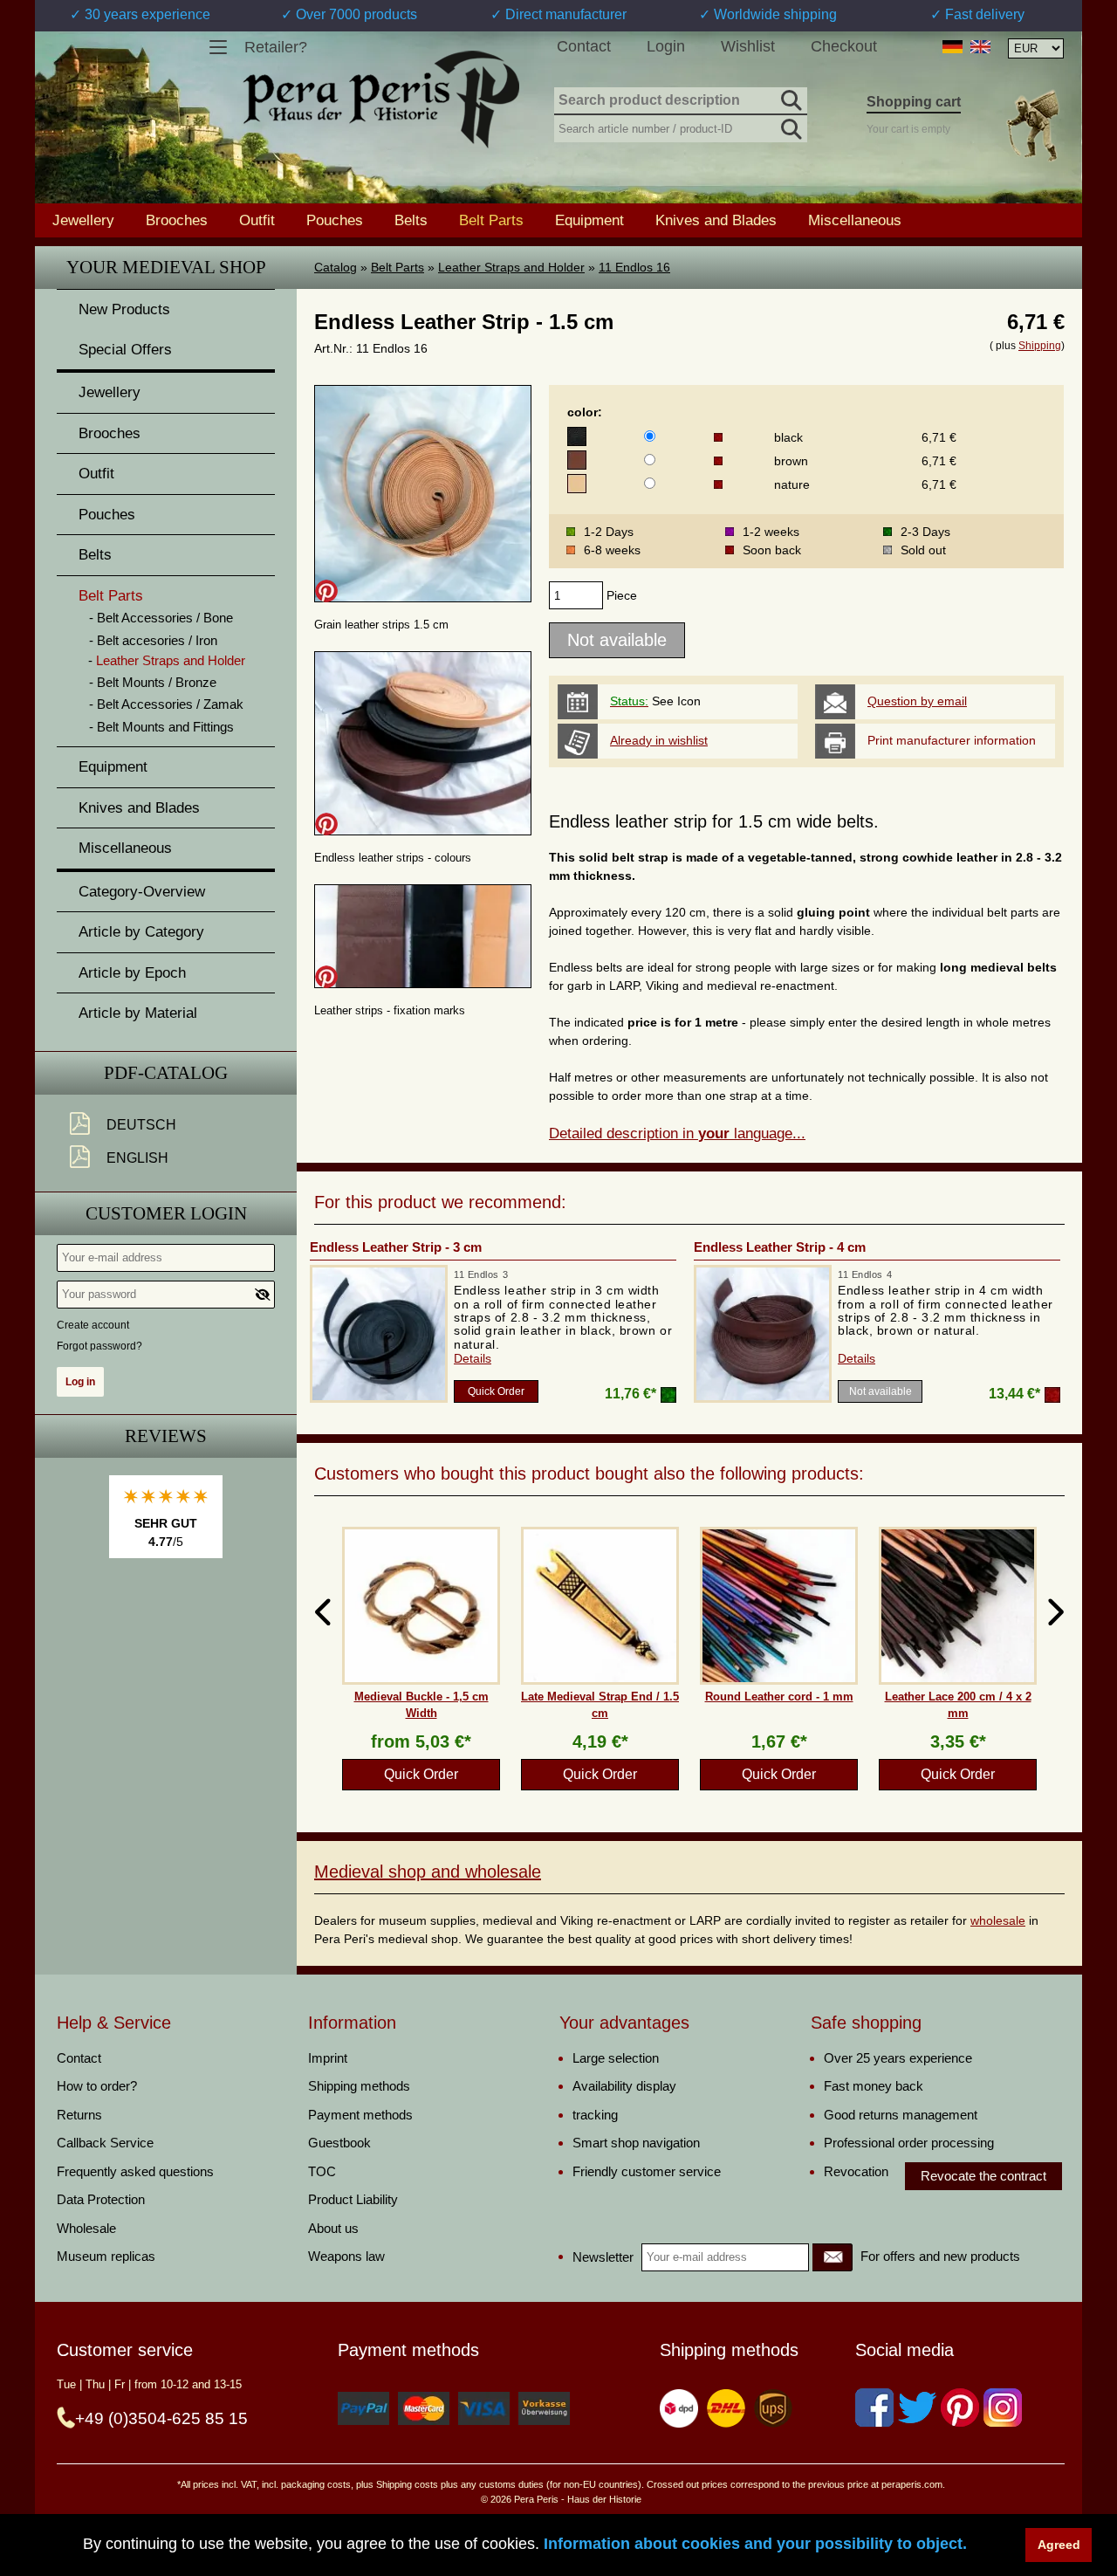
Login (666, 46)
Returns (79, 2115)
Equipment (589, 220)
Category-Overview (142, 892)
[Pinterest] (960, 2408)
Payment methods (360, 2115)
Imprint (328, 2058)
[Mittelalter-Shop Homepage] (381, 100)
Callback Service (105, 2143)
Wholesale (86, 2228)
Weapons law (346, 2256)
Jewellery (83, 220)
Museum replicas (106, 2256)
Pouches (335, 220)
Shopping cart (914, 102)
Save (326, 591)
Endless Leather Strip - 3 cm (396, 1247)
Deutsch (141, 1125)
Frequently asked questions (135, 2171)
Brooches (177, 220)
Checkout (844, 46)
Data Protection (101, 2199)
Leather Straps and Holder (511, 267)
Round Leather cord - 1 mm (779, 1697)
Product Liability (353, 2199)
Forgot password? (99, 1346)
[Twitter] (917, 2408)
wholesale (998, 1920)
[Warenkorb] (1032, 125)
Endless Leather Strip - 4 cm (780, 1247)
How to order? (97, 2086)
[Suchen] (790, 98)
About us (333, 2228)
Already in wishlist (659, 740)
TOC (322, 2171)
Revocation (856, 2171)
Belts (411, 220)
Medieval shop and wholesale (428, 1872)
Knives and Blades (716, 220)
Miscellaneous (855, 220)
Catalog (336, 267)
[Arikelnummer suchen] (790, 126)
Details (473, 1358)
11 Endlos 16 (634, 267)
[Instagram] (1003, 2408)
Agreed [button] (1059, 2545)
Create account (93, 1325)
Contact (584, 46)
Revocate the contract (983, 2176)
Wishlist (748, 46)
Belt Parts (397, 267)
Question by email (917, 701)
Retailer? (276, 47)
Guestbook (339, 2143)
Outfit (257, 220)
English (137, 1158)
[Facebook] (874, 2408)
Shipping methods (359, 2086)
